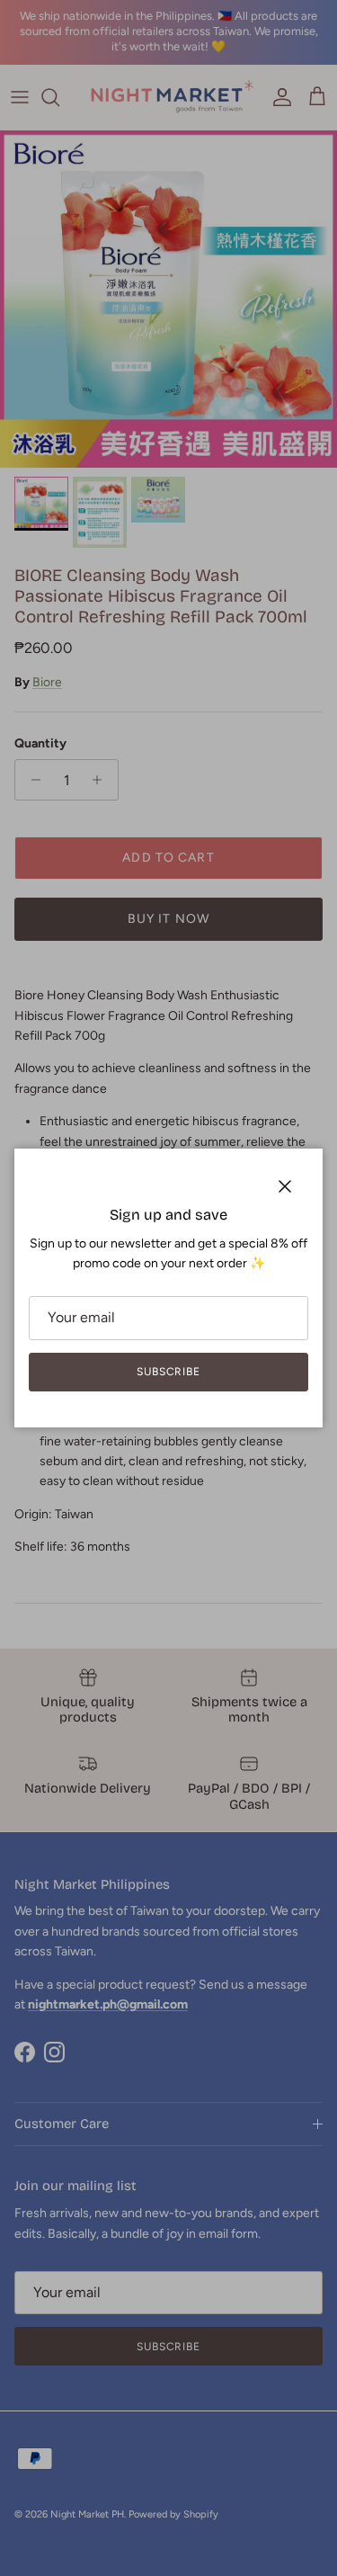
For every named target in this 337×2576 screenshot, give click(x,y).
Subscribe (169, 1372)
